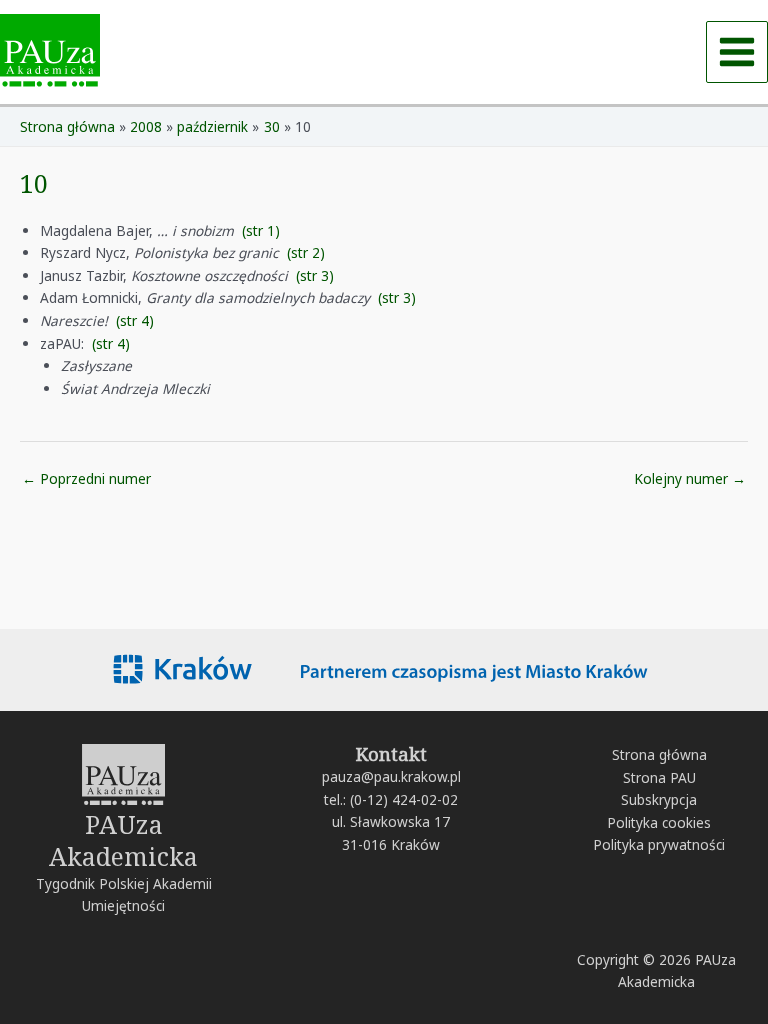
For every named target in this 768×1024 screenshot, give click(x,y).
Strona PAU (659, 777)
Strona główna (659, 754)
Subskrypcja (659, 799)
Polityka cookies (659, 822)
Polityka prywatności (659, 844)
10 (34, 183)
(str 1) (261, 230)
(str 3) (315, 275)
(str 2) (306, 252)
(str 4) (135, 320)
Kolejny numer (690, 478)
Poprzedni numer (86, 478)
